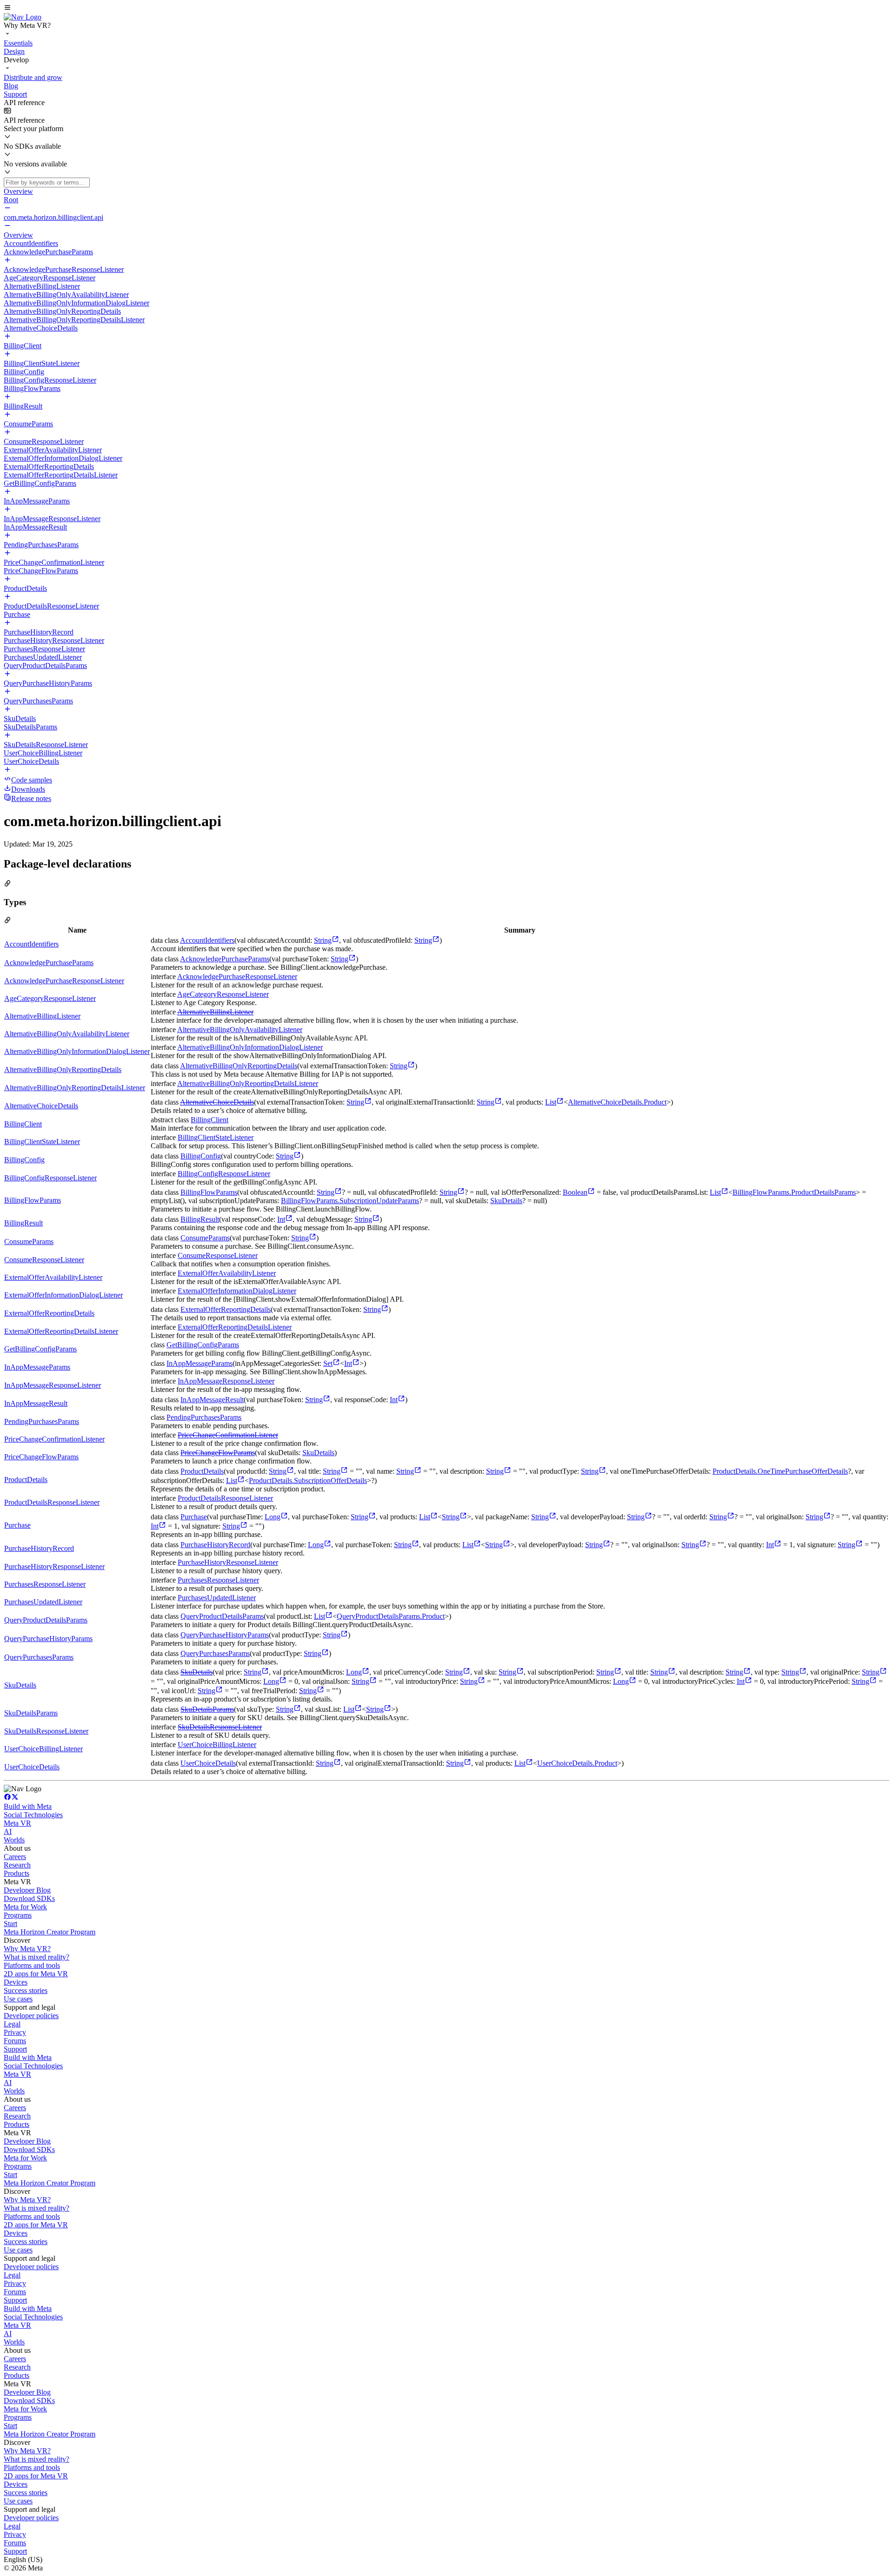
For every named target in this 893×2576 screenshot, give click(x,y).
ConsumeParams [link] (29, 1242)
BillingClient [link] (23, 1124)
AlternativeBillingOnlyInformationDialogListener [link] (77, 1051)
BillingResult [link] (23, 1223)
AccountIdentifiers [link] (31, 944)
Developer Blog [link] (27, 1890)
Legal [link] (12, 2024)
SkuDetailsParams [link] (31, 1713)
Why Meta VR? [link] (27, 1949)
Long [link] (273, 1517)
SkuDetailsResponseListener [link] (46, 1731)
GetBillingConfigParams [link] (40, 1349)
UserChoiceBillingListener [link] (43, 1749)
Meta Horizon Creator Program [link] (50, 1932)
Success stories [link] (26, 1990)
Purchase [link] (17, 1525)
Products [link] (17, 1873)
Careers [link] (15, 1857)
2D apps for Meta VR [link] (36, 1974)
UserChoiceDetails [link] (32, 1767)
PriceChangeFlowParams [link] (41, 1457)
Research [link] (17, 1865)
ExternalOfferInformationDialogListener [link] (63, 1295)
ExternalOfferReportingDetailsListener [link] (61, 1331)
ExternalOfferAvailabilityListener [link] (53, 1277)
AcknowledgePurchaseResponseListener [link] (64, 981)
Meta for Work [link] (25, 1907)
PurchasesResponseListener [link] (45, 1584)
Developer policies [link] (31, 2016)
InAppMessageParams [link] (37, 1367)
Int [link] (281, 1219)
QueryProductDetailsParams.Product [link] (391, 1616)
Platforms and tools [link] (32, 1965)
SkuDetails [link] (506, 1201)
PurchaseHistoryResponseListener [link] (54, 1566)
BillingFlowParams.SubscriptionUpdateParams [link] (350, 1201)
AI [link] (8, 1831)
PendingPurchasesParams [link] (42, 1421)
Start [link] (10, 1924)
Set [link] (328, 1363)
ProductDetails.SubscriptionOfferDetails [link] (308, 1480)
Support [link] (15, 2049)
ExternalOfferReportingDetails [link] (49, 1313)
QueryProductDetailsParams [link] (46, 1620)
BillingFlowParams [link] (33, 1200)
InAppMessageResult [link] (36, 1403)
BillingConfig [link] (24, 1160)
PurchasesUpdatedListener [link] (43, 1602)
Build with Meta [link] (28, 1806)
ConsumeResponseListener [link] (44, 1260)
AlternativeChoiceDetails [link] (41, 1106)
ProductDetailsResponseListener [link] (52, 1502)
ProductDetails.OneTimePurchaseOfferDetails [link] (780, 1471)
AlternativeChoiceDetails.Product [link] (617, 1102)
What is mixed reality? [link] (37, 1957)
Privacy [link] (15, 2032)
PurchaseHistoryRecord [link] (39, 1548)
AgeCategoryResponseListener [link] (50, 998)
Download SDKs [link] (29, 1898)
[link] (23, 17)
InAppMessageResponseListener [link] (53, 1385)
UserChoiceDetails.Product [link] (577, 1763)
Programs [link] (18, 1915)
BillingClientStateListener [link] (42, 1142)
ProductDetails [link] (26, 1480)
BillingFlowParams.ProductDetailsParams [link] (794, 1192)
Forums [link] (15, 2041)
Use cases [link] (18, 1999)
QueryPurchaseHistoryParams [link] (48, 1639)
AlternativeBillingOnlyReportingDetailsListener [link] (75, 1088)
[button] (446, 8)
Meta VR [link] (17, 1823)
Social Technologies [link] (33, 1815)
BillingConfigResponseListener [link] (50, 1178)
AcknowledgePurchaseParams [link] (49, 963)
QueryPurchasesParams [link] (39, 1657)
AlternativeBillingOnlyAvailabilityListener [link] (67, 1034)
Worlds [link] (14, 1840)
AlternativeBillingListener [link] (42, 1016)
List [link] (551, 1102)
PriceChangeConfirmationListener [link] (54, 1439)
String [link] (323, 940)
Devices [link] (16, 1982)
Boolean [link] (575, 1192)
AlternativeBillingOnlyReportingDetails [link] (63, 1069)
